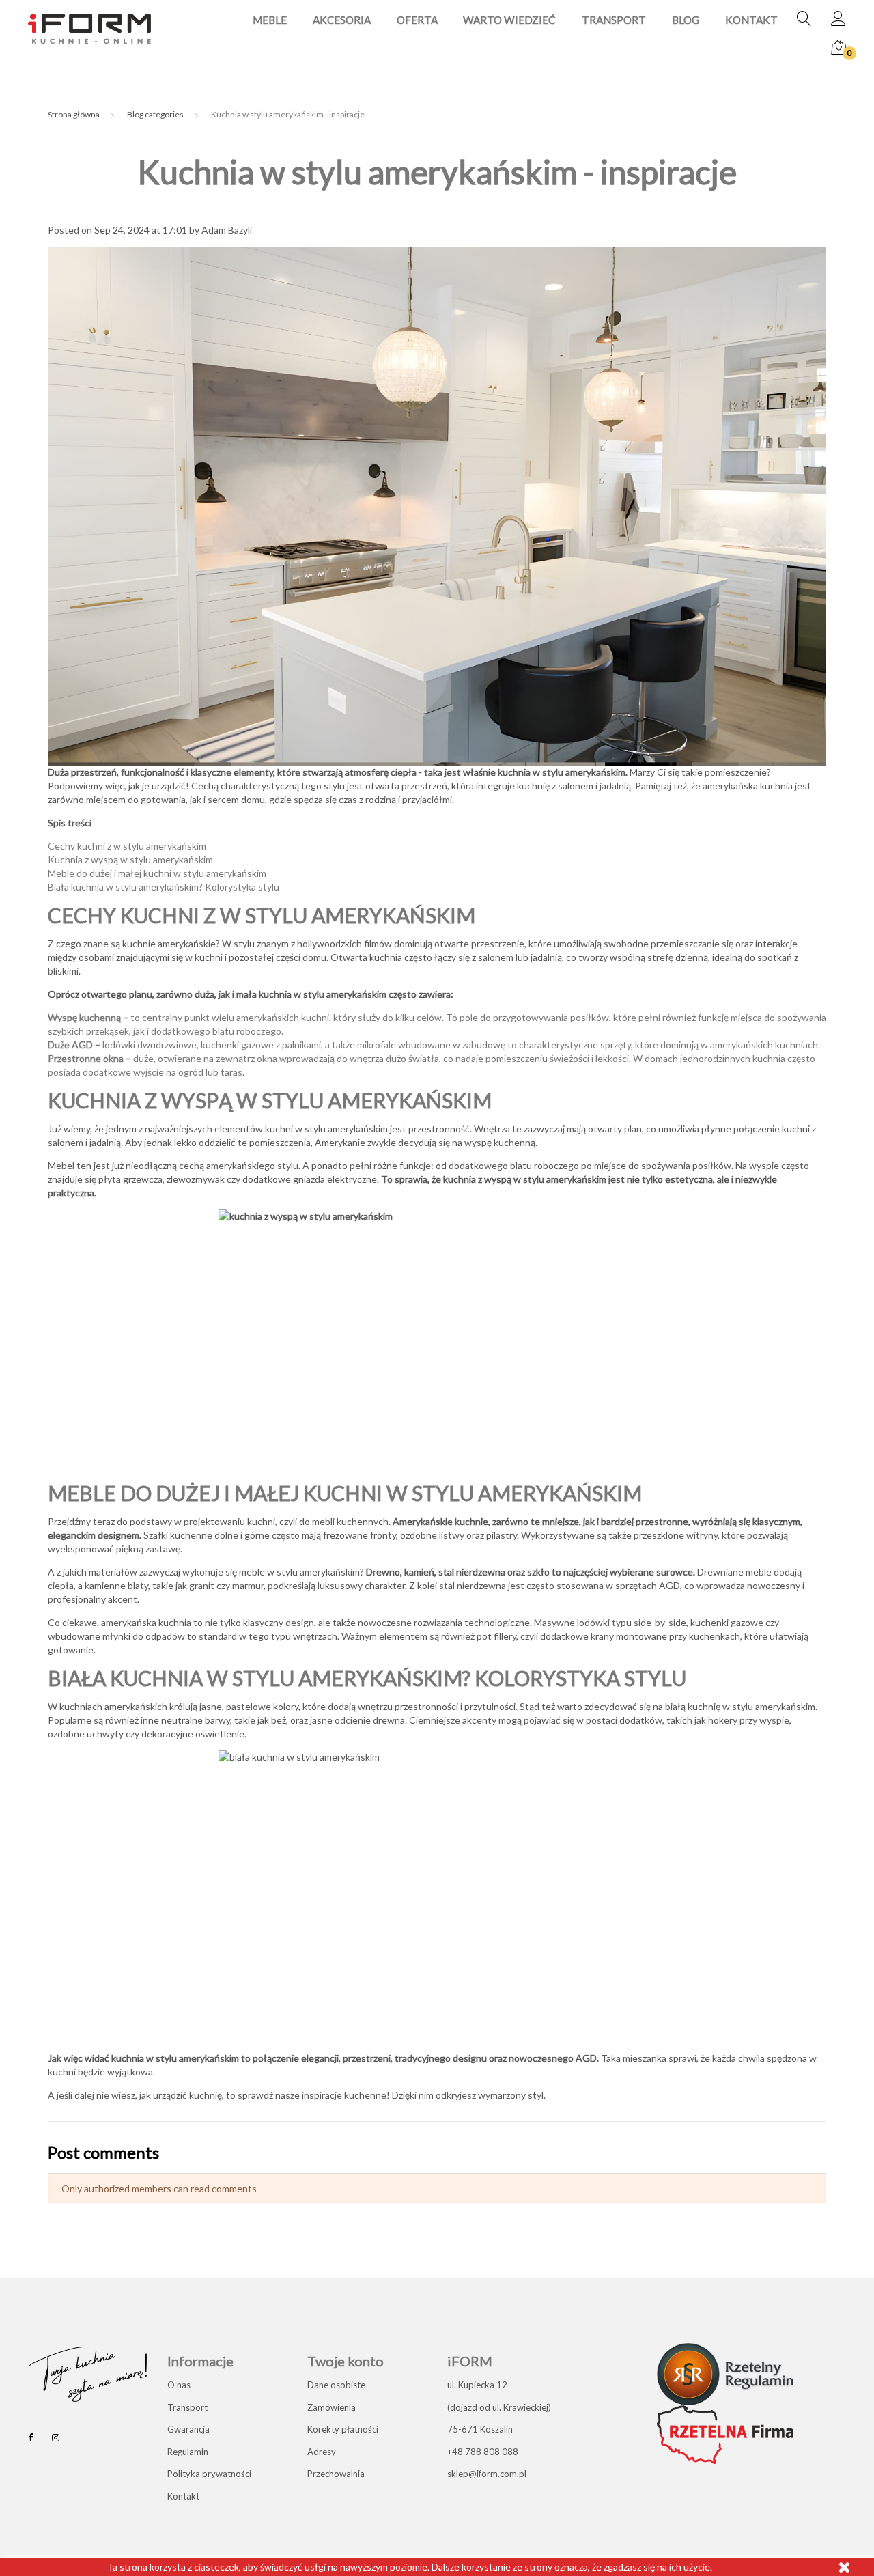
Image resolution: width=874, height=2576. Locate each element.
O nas (179, 2385)
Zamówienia (332, 2407)
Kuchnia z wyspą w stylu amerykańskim (130, 859)
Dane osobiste (336, 2385)
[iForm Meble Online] (89, 28)
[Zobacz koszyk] (838, 48)
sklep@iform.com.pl (487, 2474)
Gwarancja (188, 2429)
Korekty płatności (343, 2429)
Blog (686, 20)
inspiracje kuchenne (344, 2095)
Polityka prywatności (209, 2474)
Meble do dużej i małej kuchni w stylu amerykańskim (157, 873)
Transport (614, 20)
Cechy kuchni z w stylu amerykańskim (127, 846)
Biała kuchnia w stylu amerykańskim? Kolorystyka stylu (164, 887)
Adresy (322, 2452)
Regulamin (188, 2452)
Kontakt (751, 20)
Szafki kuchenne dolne (191, 1535)
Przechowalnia (336, 2474)
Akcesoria (342, 20)
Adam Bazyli (227, 230)
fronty (383, 1535)
